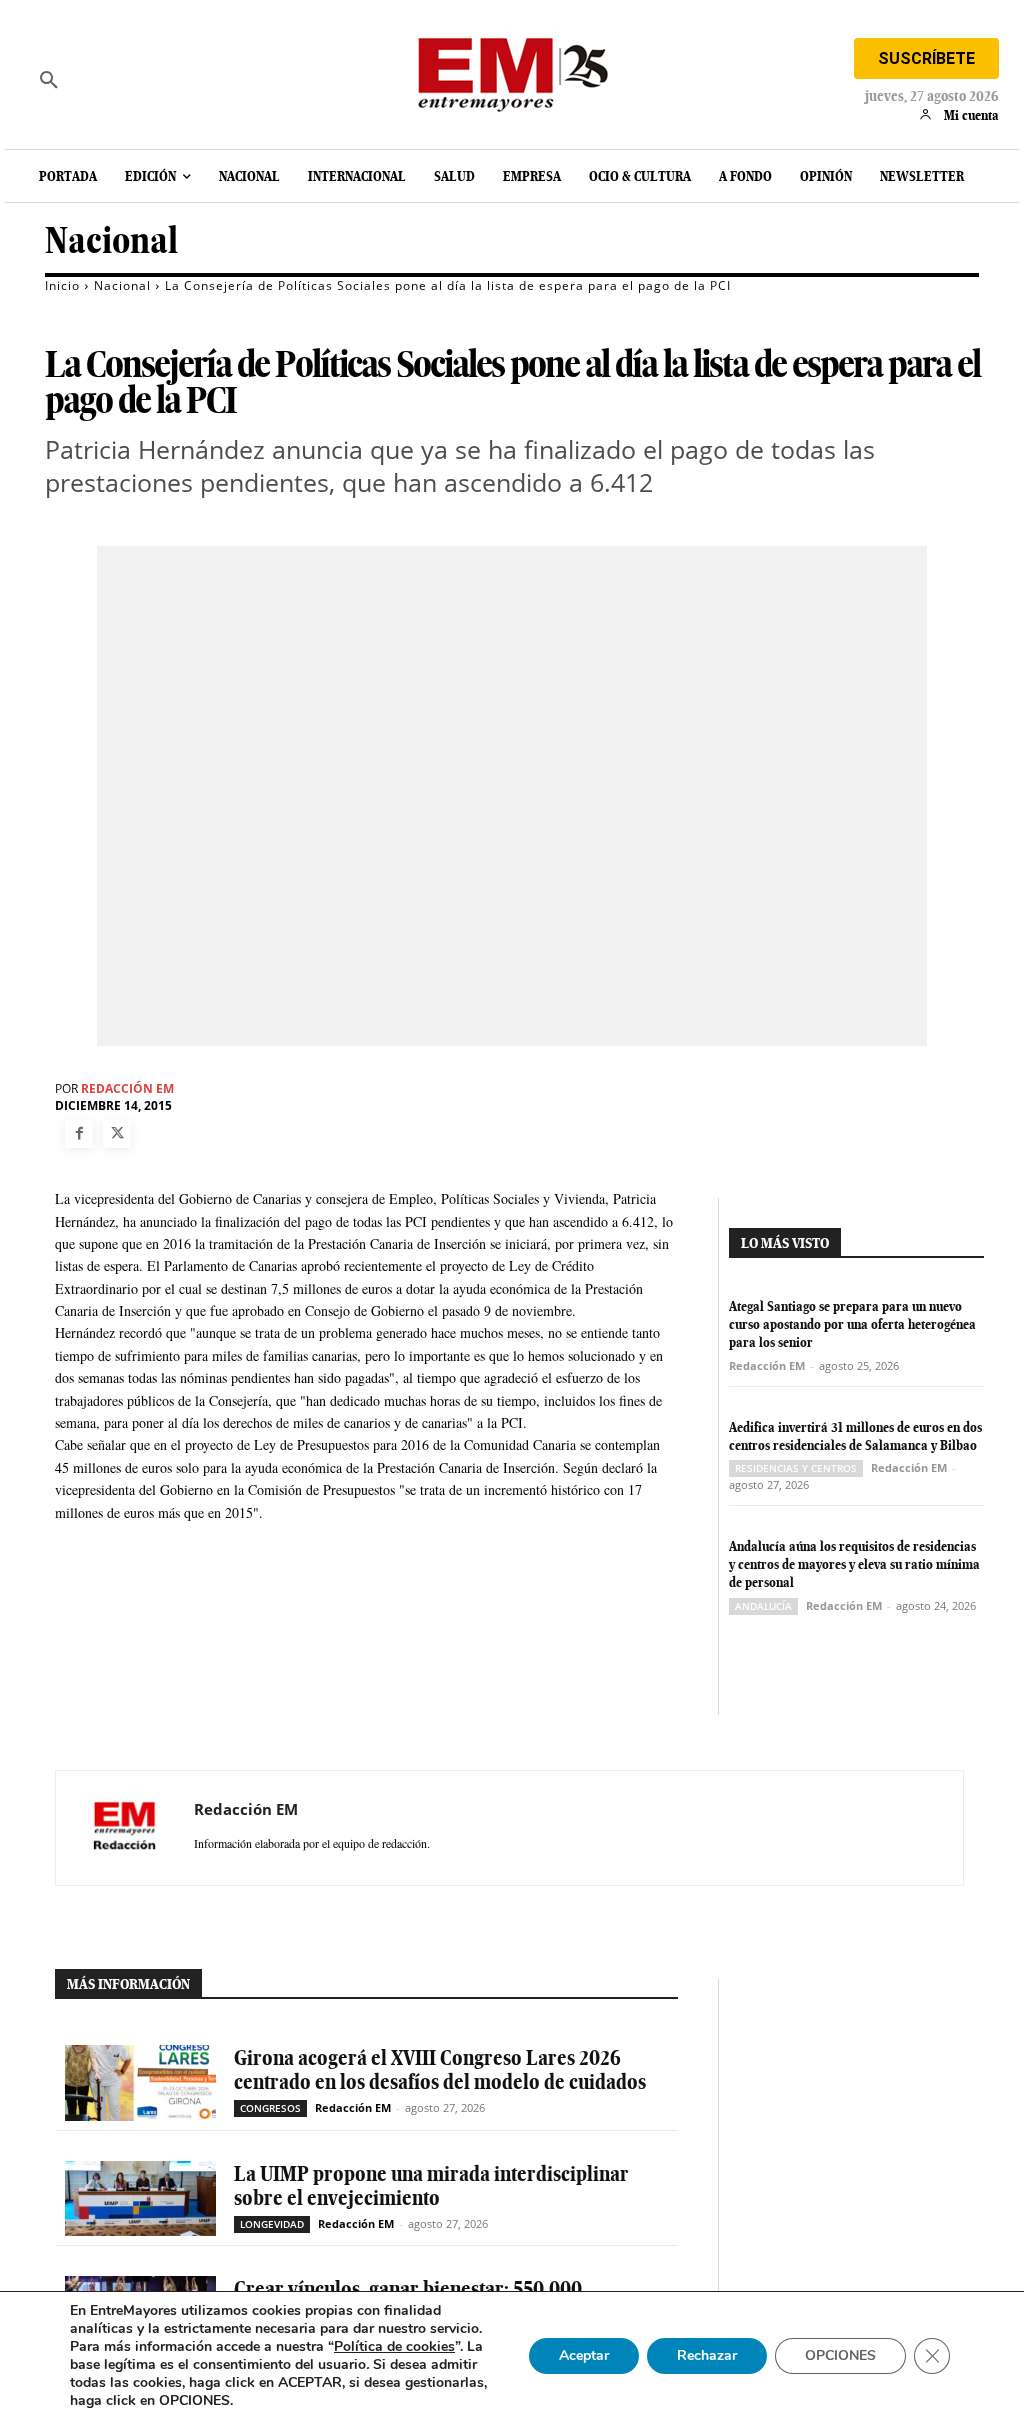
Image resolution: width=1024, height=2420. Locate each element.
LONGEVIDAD (272, 2224)
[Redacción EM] (125, 1828)
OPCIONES (840, 2355)
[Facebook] (79, 1134)
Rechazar (707, 2355)
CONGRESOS (270, 2108)
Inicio (62, 285)
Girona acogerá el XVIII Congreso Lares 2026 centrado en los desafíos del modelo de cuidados (440, 2069)
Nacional (111, 240)
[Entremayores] (512, 70)
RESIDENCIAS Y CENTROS (796, 1468)
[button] (49, 80)
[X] (117, 1134)
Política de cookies (394, 2346)
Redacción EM (127, 1089)
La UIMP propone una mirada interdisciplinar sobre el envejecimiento (431, 2185)
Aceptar (584, 2355)
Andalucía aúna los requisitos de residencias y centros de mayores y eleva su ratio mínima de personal (854, 1564)
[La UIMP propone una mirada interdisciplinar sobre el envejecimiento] (140, 2198)
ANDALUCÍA (763, 1606)
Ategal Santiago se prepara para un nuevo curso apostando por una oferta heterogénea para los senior (852, 1324)
